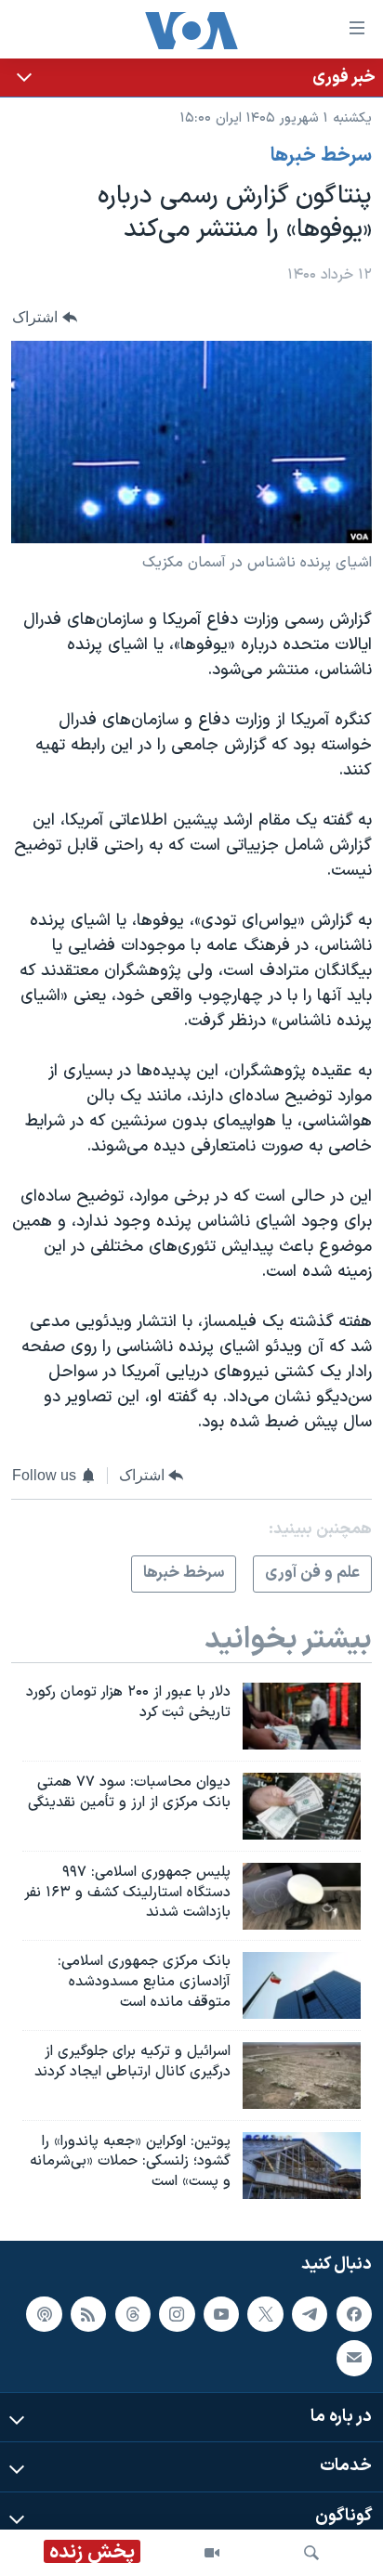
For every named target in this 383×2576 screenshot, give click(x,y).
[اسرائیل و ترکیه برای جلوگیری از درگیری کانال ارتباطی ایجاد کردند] (302, 2075)
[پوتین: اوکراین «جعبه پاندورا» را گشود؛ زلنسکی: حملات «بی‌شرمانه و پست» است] (302, 2166)
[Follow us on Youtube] (221, 2314)
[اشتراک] (354, 2359)
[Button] (45, 317)
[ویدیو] (212, 2553)
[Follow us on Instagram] (177, 2314)
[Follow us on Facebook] (354, 2314)
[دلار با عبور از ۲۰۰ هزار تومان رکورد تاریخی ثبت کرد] (302, 1716)
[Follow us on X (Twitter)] (265, 2314)
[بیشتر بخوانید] (191, 78)
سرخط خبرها (321, 156)
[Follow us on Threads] (133, 2314)
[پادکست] (44, 2314)
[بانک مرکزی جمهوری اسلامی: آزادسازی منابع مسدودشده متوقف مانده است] (302, 1985)
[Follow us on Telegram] (310, 2314)
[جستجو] (311, 2553)
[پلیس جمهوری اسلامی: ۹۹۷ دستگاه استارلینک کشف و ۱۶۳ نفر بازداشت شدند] (302, 1896)
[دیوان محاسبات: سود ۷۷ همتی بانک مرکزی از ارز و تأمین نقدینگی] (302, 1806)
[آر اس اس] (88, 2314)
